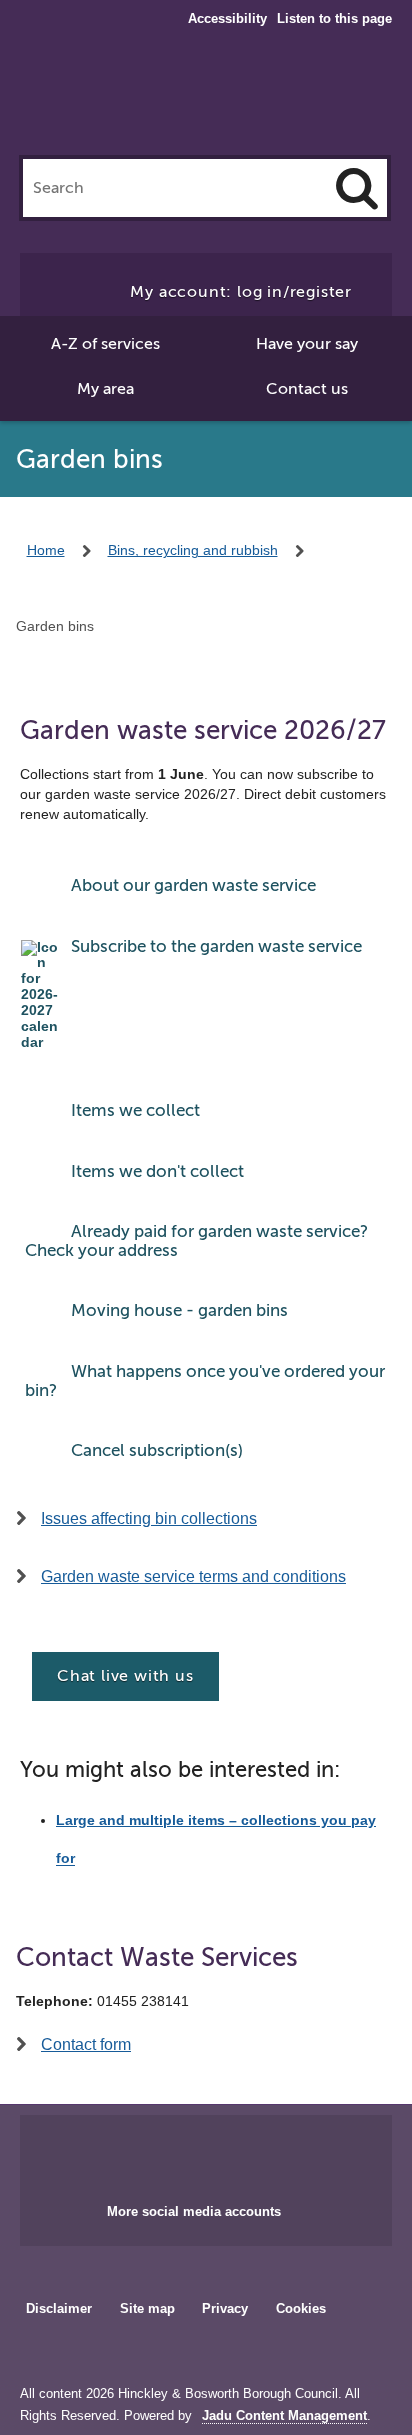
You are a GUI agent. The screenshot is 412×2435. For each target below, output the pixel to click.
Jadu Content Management (284, 2416)
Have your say (307, 344)
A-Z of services (105, 344)
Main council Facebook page (164, 2153)
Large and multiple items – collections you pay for (216, 1839)
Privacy (225, 2308)
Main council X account (230, 2153)
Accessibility (227, 19)
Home (46, 550)
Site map (147, 2308)
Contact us (307, 389)
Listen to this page (334, 18)
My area (105, 389)
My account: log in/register (241, 292)
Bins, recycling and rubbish (193, 550)
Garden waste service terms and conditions (193, 1576)
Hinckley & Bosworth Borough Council (206, 98)
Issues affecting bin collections (149, 1518)
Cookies (301, 2308)
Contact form (86, 2044)
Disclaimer (59, 2308)
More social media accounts (194, 2211)
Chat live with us (125, 1676)
